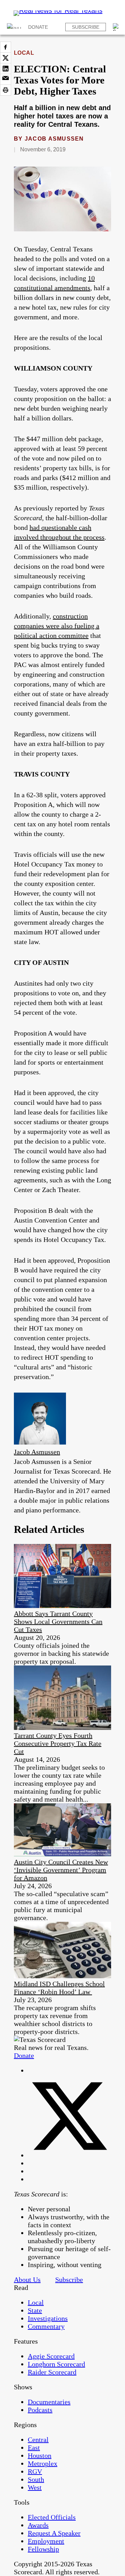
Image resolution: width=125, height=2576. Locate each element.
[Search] (117, 27)
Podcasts (40, 2410)
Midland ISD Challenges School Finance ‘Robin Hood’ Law (59, 1988)
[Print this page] (6, 90)
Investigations (48, 2318)
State (35, 2310)
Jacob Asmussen (54, 139)
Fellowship (43, 2549)
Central (38, 2440)
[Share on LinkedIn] (6, 69)
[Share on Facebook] (6, 47)
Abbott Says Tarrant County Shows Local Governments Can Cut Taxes (58, 1622)
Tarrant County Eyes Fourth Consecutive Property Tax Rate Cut (58, 1743)
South (36, 2479)
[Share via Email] (6, 79)
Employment (46, 2541)
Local (24, 53)
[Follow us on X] (69, 2155)
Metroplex (43, 2463)
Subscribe (86, 27)
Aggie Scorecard (51, 2356)
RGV (35, 2471)
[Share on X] (6, 58)
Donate (38, 27)
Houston (40, 2455)
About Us (27, 2280)
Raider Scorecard (52, 2372)
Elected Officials (52, 2517)
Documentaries (49, 2402)
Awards (38, 2525)
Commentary (46, 2326)
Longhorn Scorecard (56, 2364)
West (35, 2487)
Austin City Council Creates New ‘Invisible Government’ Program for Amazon (61, 1870)
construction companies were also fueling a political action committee (57, 626)
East (34, 2448)
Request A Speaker (54, 2533)
